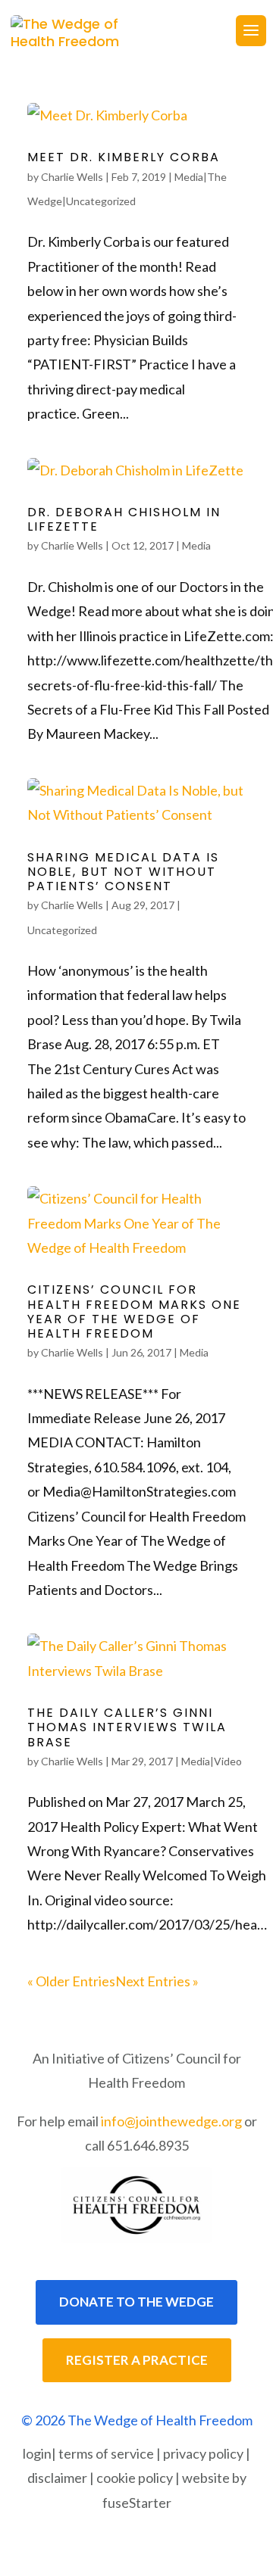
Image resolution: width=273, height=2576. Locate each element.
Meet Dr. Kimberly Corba (124, 157)
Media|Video (212, 1761)
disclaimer (57, 2478)
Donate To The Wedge (136, 2302)
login (37, 2453)
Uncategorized (62, 930)
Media (196, 545)
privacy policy (203, 2453)
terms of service (106, 2453)
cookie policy (135, 2478)
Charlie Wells (72, 177)
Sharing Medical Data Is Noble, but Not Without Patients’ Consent (123, 872)
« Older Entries (71, 1981)
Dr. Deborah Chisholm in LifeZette (124, 519)
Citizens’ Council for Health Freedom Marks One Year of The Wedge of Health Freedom (134, 1311)
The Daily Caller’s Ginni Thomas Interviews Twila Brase (127, 1727)
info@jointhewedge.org (171, 2121)
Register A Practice (137, 2360)
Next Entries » (157, 1981)
